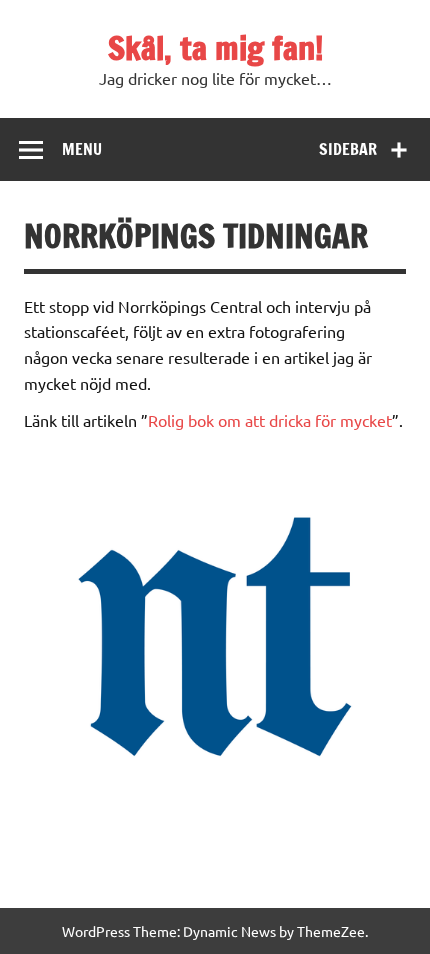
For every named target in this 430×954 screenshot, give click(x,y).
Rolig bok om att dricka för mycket (270, 420)
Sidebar (348, 149)
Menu (82, 149)
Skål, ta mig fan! (215, 48)
